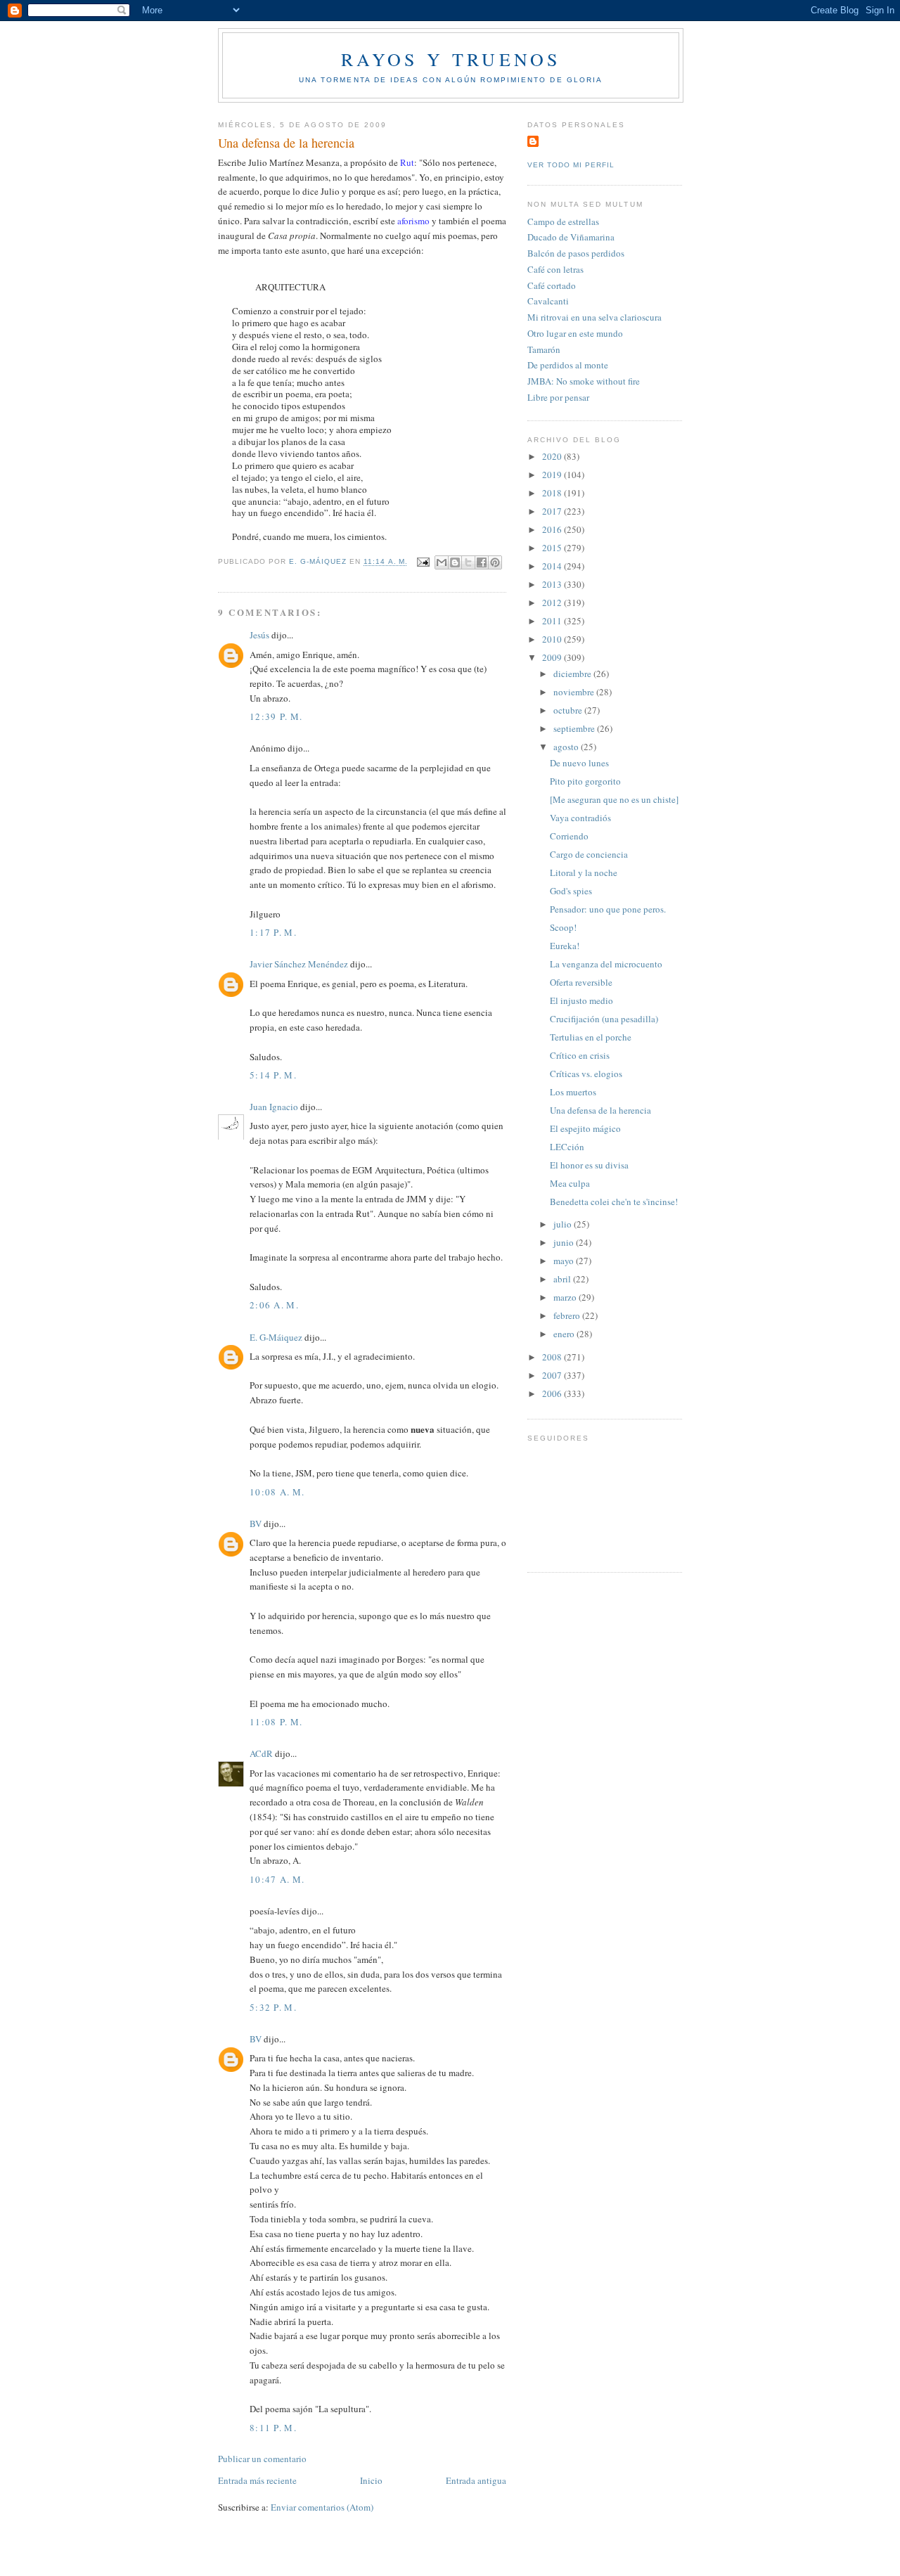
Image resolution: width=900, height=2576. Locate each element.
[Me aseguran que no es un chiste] (614, 799)
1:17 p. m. (273, 932)
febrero (568, 1315)
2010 (553, 639)
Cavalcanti (548, 301)
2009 (553, 657)
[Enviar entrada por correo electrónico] (423, 562)
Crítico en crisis (580, 1055)
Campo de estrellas (563, 221)
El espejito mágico (585, 1128)
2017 (553, 511)
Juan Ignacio (274, 1107)
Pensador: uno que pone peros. (608, 909)
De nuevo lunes (579, 763)
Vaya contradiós (580, 818)
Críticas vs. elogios (586, 1074)
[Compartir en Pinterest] (495, 562)
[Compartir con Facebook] (482, 562)
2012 (553, 603)
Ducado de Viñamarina (571, 237)
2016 (553, 529)
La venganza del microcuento (606, 964)
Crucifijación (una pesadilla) (604, 1019)
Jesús (259, 635)
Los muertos (573, 1092)
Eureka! (565, 946)
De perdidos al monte (568, 365)
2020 (553, 456)
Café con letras (555, 269)
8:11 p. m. (273, 2428)
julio (564, 1224)
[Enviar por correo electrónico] (442, 562)
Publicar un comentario (262, 2459)
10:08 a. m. (277, 1492)
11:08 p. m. (276, 1722)
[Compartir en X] (468, 562)
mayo (565, 1261)
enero (565, 1334)
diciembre (573, 674)
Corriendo (569, 836)
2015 (553, 548)
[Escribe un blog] (455, 562)
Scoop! (563, 927)
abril (563, 1279)
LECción (567, 1147)
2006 (553, 1393)
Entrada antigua (476, 2480)
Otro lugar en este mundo (575, 333)
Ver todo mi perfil (571, 165)
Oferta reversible (581, 982)
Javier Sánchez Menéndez (299, 964)
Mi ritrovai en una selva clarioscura (594, 317)
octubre (569, 710)
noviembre (575, 692)
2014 (553, 566)
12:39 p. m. (276, 716)
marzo (566, 1297)
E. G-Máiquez (276, 1337)
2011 (553, 621)
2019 (553, 475)
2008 (553, 1357)
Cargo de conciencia (589, 854)
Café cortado (552, 285)
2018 (553, 493)
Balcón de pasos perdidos (576, 253)
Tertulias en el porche (591, 1037)
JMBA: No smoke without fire (584, 381)
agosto (567, 747)
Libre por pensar (558, 397)
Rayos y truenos (451, 59)
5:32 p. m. (273, 2007)
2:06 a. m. (274, 1305)
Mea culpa (570, 1183)
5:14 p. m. (273, 1075)
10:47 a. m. (277, 1879)
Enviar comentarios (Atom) (322, 2507)
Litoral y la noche (584, 872)
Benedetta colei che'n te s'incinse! (614, 1202)
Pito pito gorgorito (585, 781)
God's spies (571, 891)
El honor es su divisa (589, 1165)
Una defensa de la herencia (600, 1110)
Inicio (371, 2480)
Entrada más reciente (257, 2480)
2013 (553, 584)
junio (565, 1242)
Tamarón (544, 349)
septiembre (575, 728)
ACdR (261, 1753)
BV (256, 1524)
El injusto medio (581, 1000)
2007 (553, 1375)
